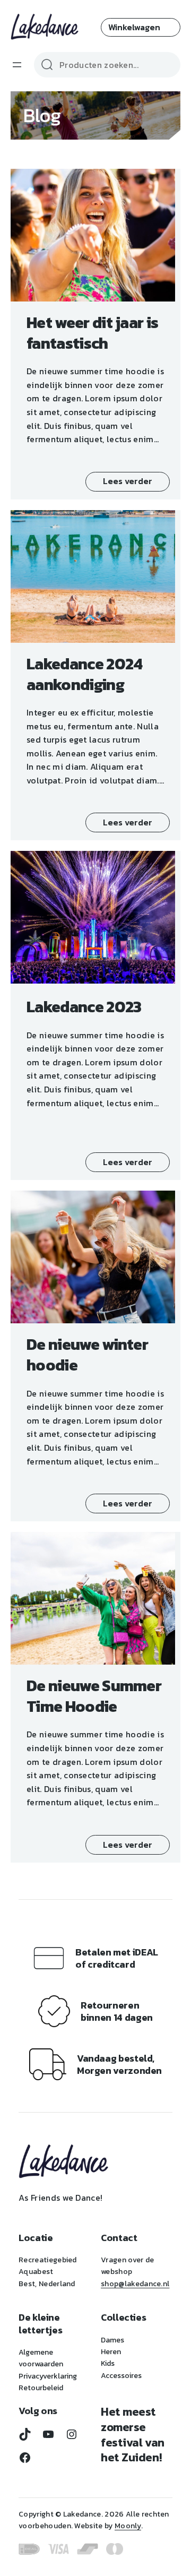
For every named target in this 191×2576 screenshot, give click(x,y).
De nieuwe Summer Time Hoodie (94, 1696)
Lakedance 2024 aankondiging (84, 674)
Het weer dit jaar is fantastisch (92, 333)
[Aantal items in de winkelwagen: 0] (141, 27)
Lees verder (128, 481)
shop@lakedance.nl (135, 2284)
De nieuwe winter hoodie (87, 1355)
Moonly (128, 2526)
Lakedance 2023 (84, 1007)
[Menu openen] (17, 65)
